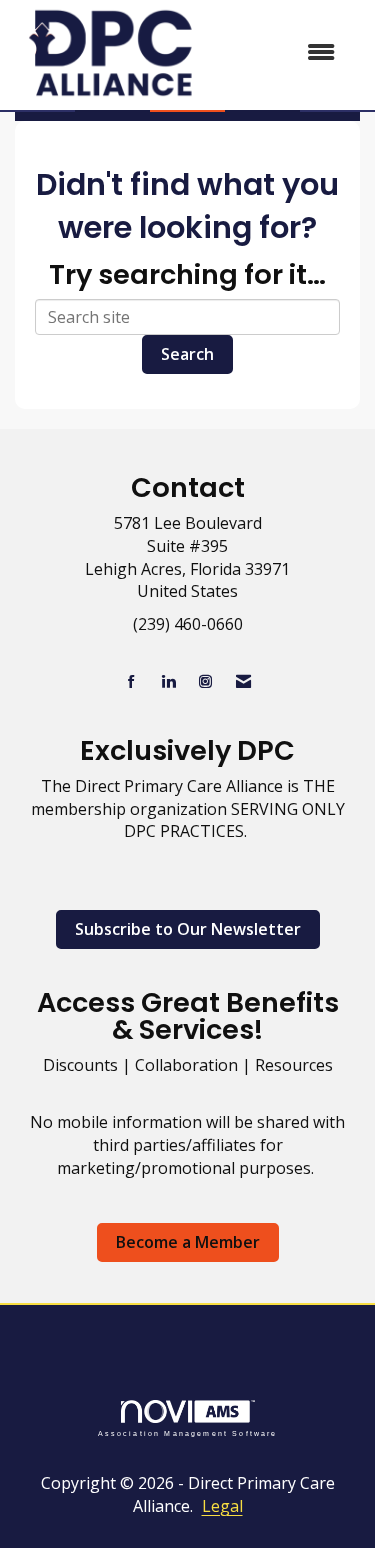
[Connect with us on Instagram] (205, 681)
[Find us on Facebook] (131, 681)
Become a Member (188, 1242)
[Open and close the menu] (280, 52)
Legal (222, 1506)
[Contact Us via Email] (243, 681)
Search (187, 354)
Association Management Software (188, 1433)
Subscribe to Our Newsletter (188, 929)
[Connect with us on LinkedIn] (168, 681)
